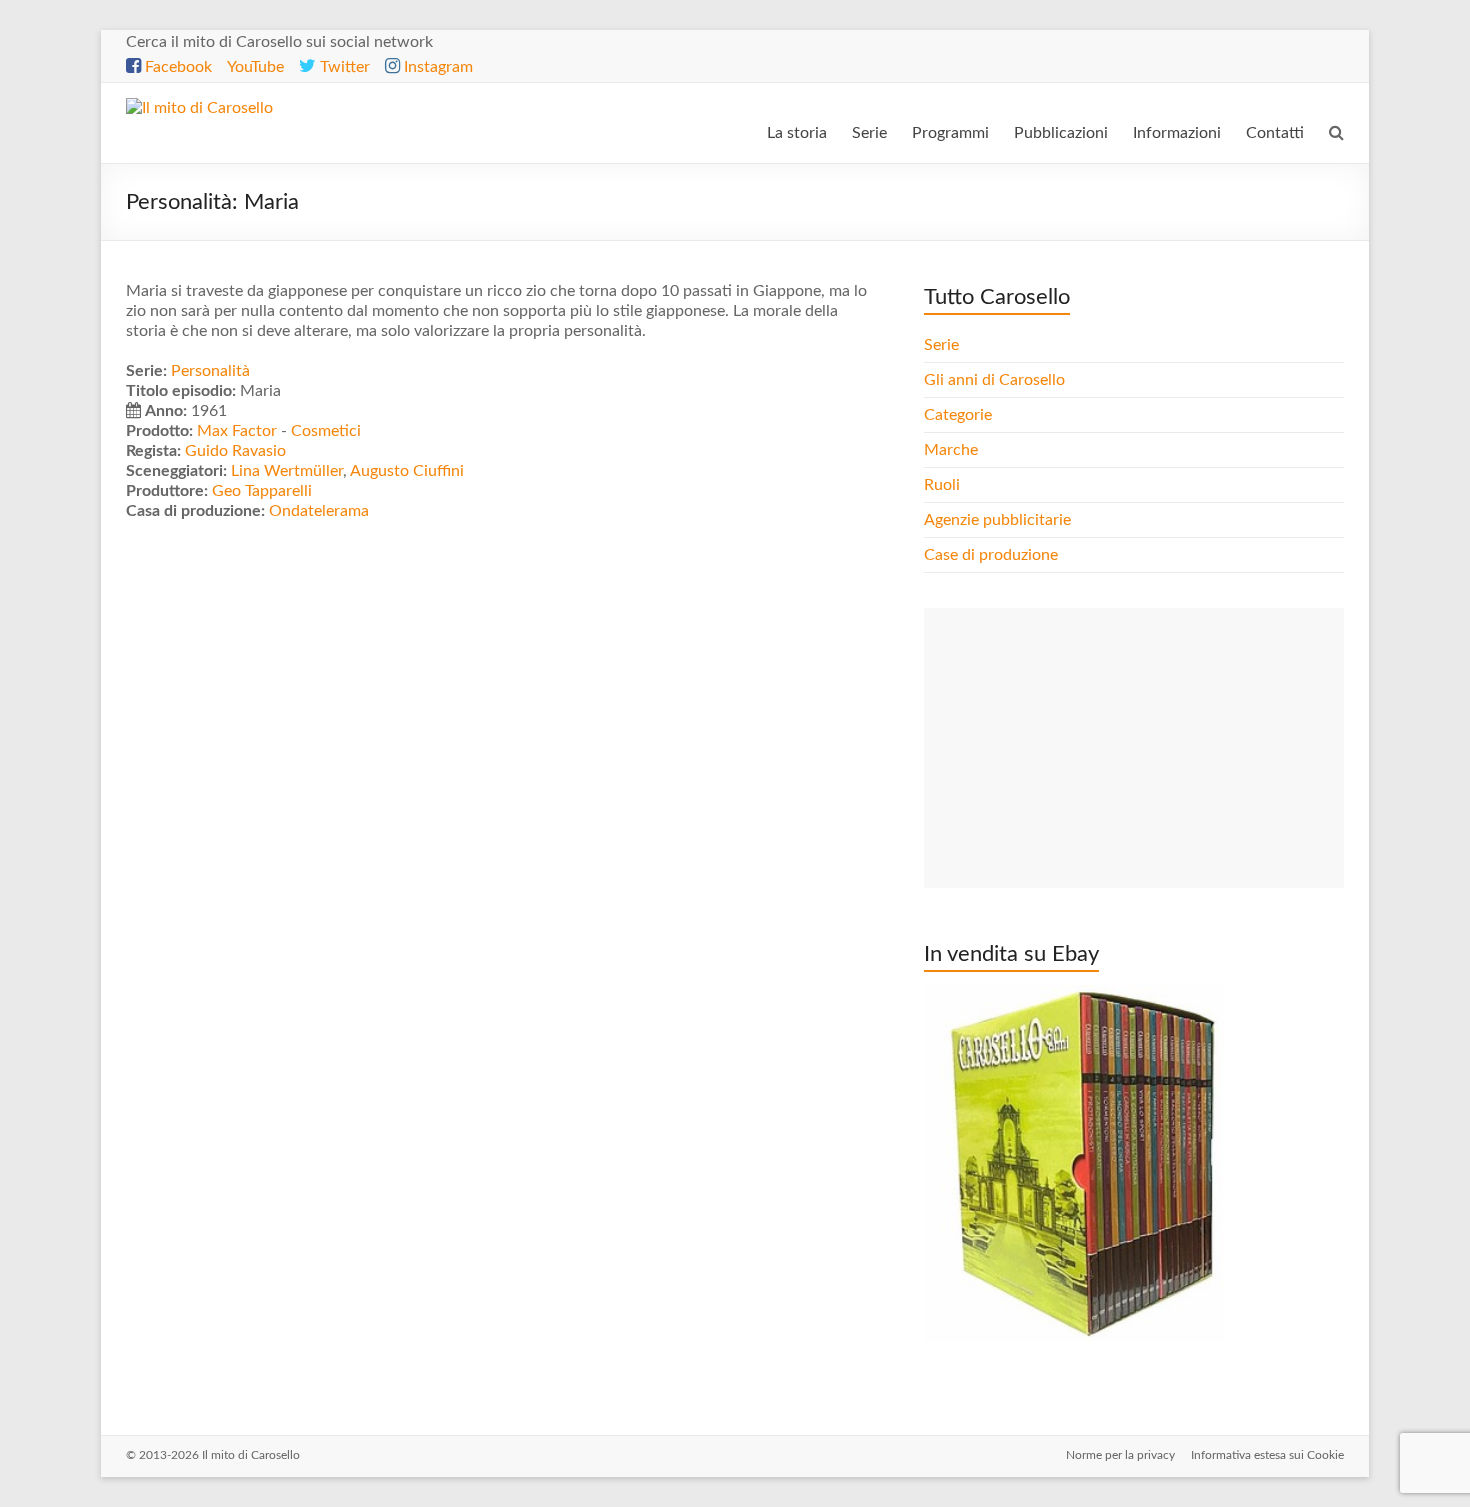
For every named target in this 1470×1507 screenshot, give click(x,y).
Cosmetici (326, 431)
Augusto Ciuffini (407, 471)
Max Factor (237, 431)
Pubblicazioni (1061, 133)
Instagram (436, 67)
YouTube (255, 67)
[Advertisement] (1134, 748)
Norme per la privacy (1120, 1455)
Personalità (210, 371)
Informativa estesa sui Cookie (1267, 1455)
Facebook (176, 67)
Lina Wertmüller (287, 471)
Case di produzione (993, 555)
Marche (951, 450)
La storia (797, 133)
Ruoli (942, 485)
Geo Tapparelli (262, 491)
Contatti (1275, 133)
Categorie (960, 415)
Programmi (950, 133)
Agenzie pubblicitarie (999, 520)
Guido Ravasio (235, 451)
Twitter (343, 67)
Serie (869, 133)
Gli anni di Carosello (994, 380)
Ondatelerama (319, 511)
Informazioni (1177, 133)
